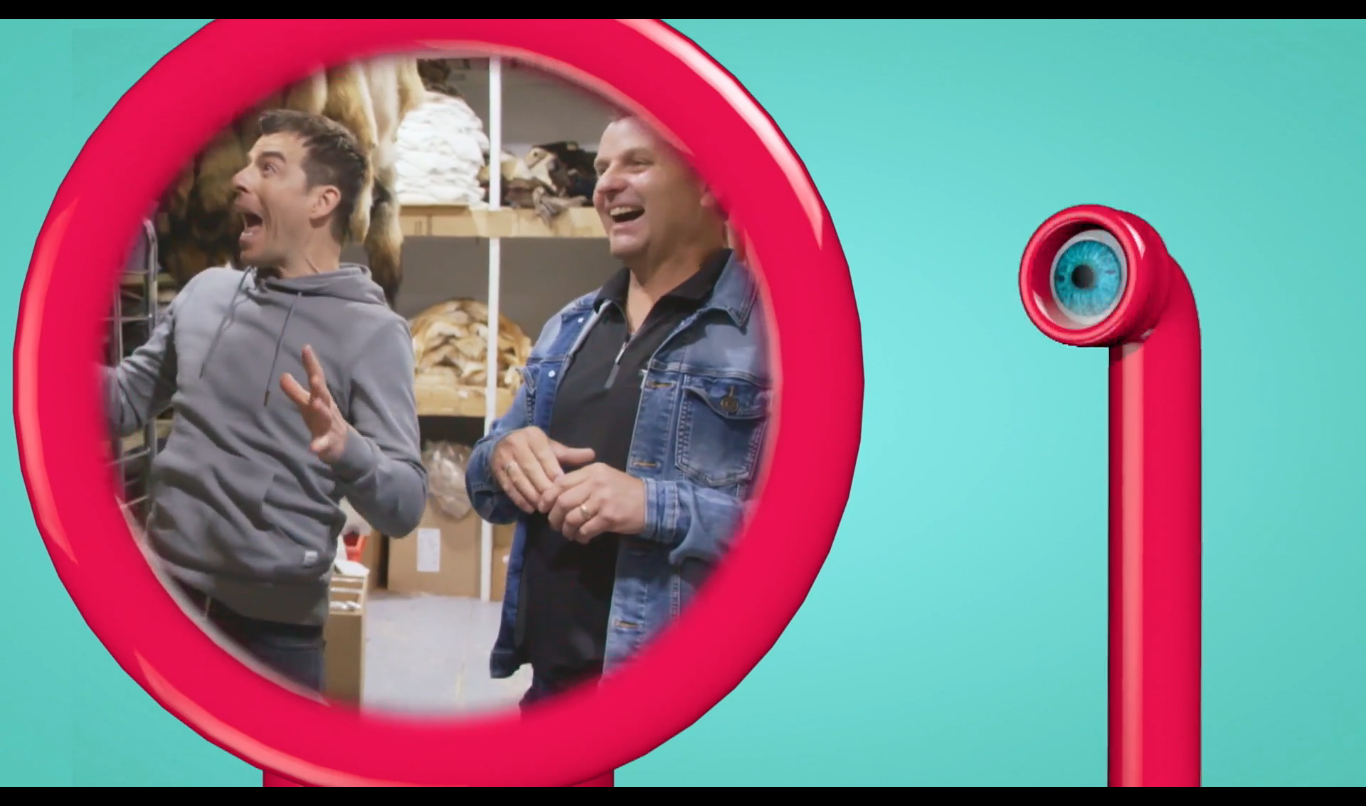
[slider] (657, 726)
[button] (683, 403)
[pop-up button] (1161, 766)
